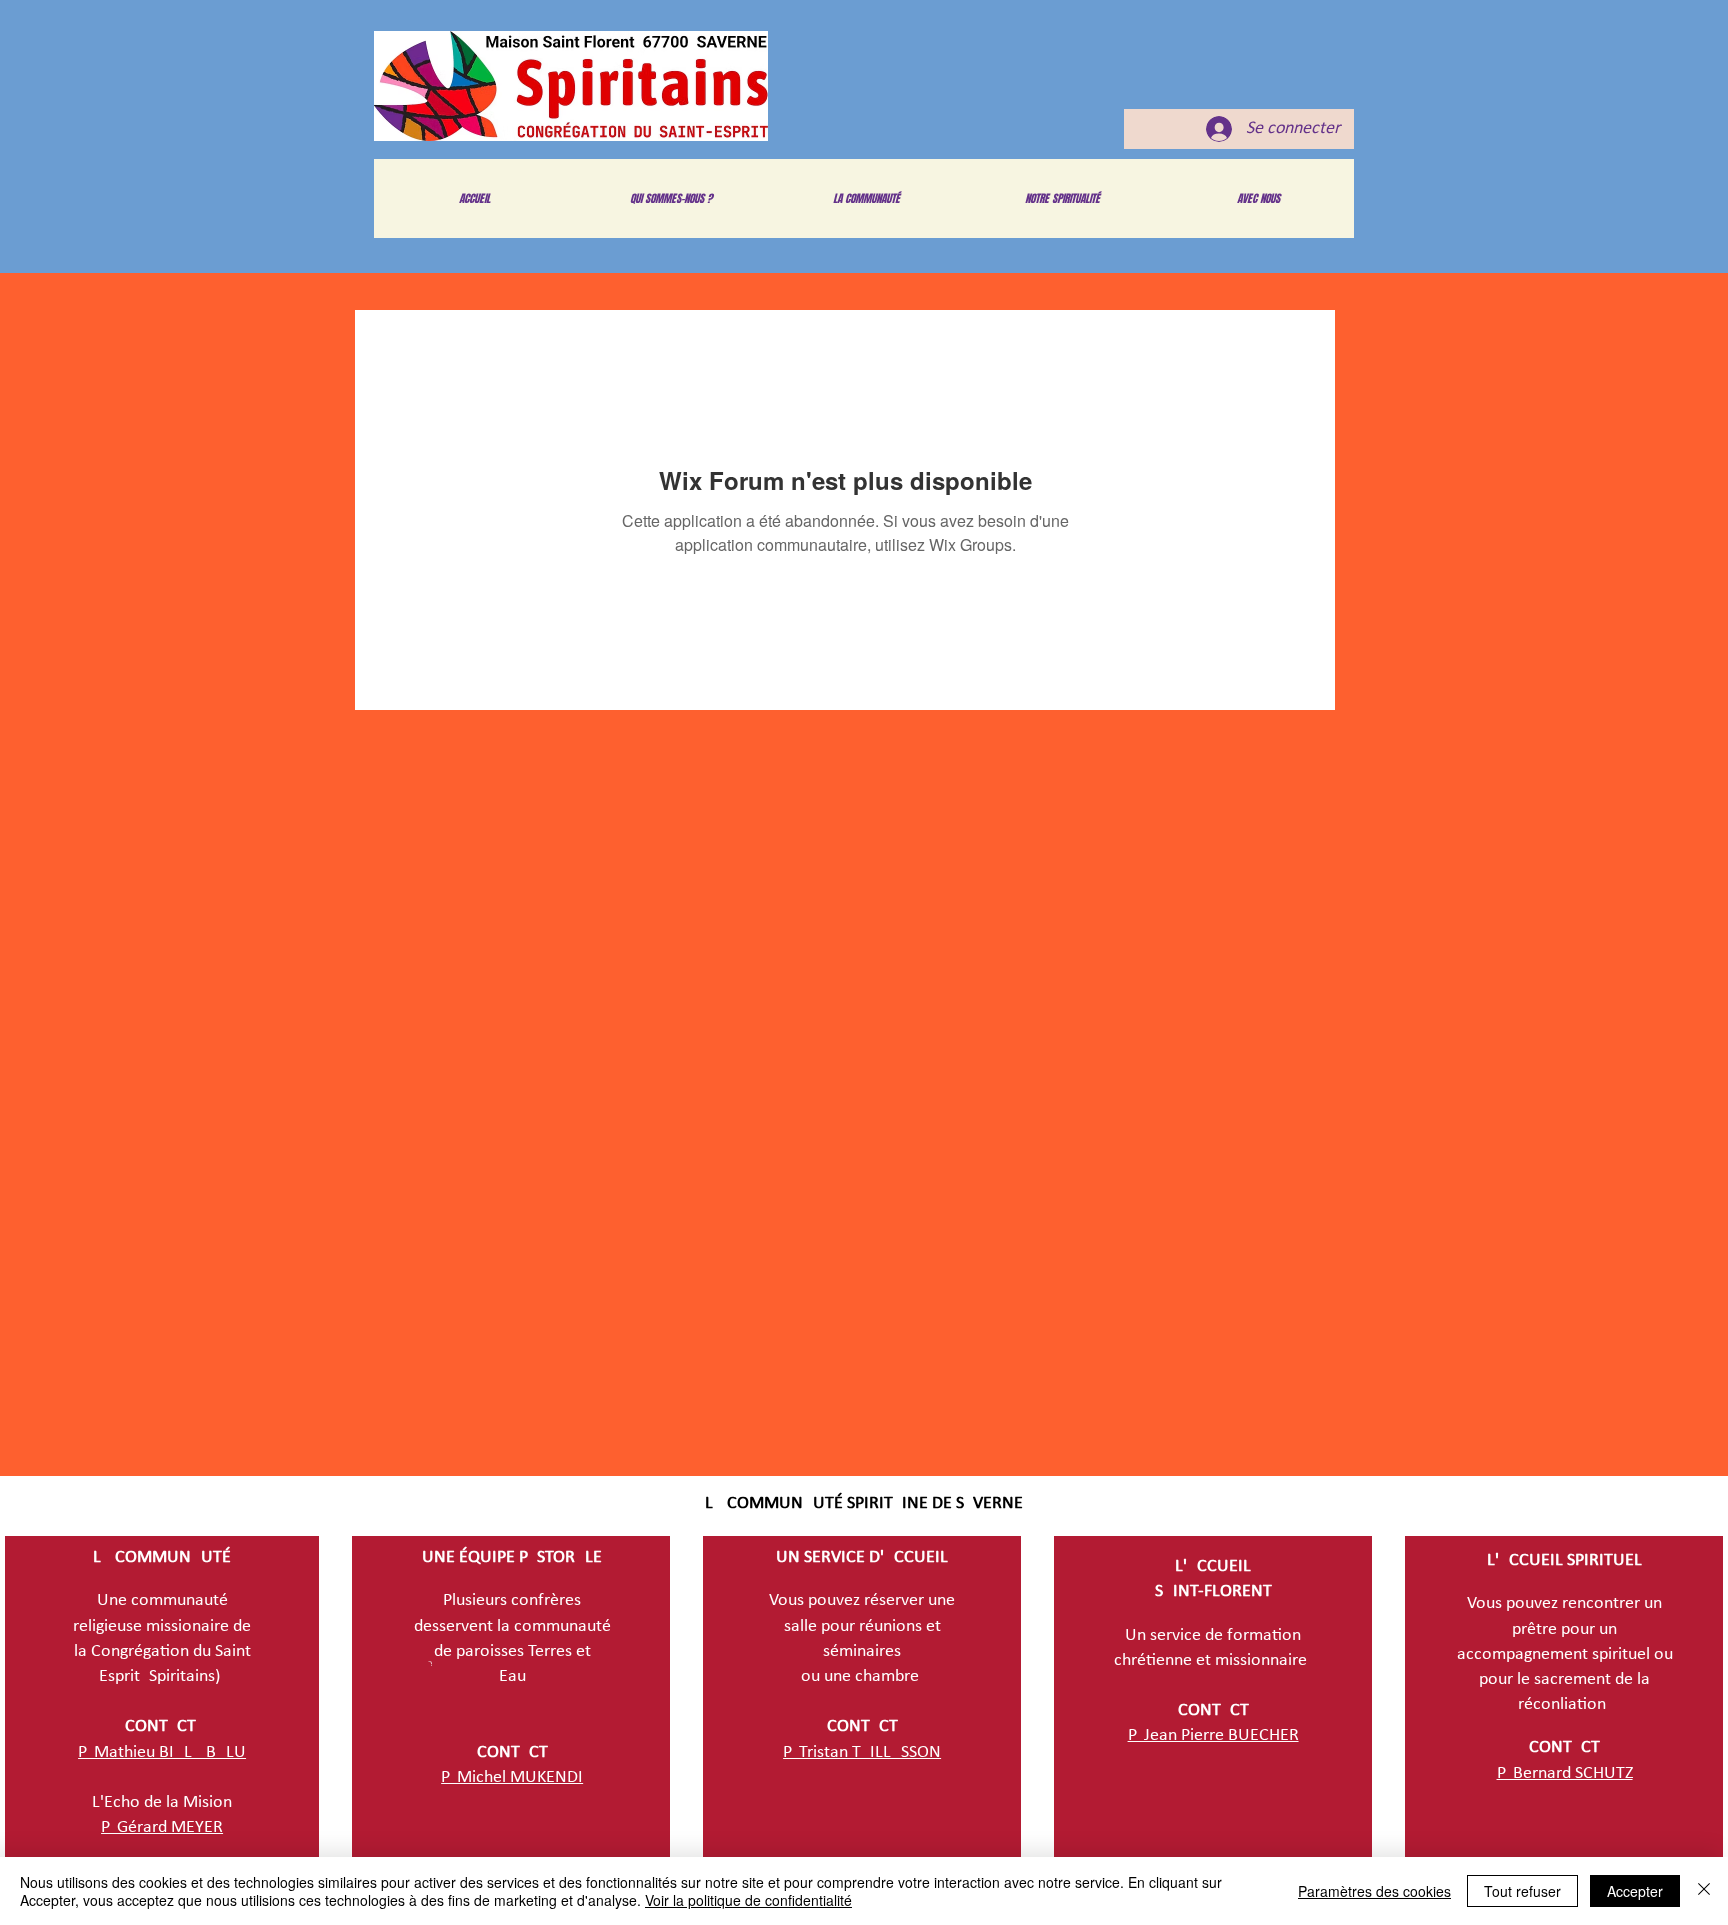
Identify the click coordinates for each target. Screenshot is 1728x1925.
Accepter (1635, 1891)
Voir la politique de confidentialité (748, 1900)
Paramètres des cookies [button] (1374, 1891)
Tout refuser (1522, 1891)
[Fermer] (1704, 1891)
